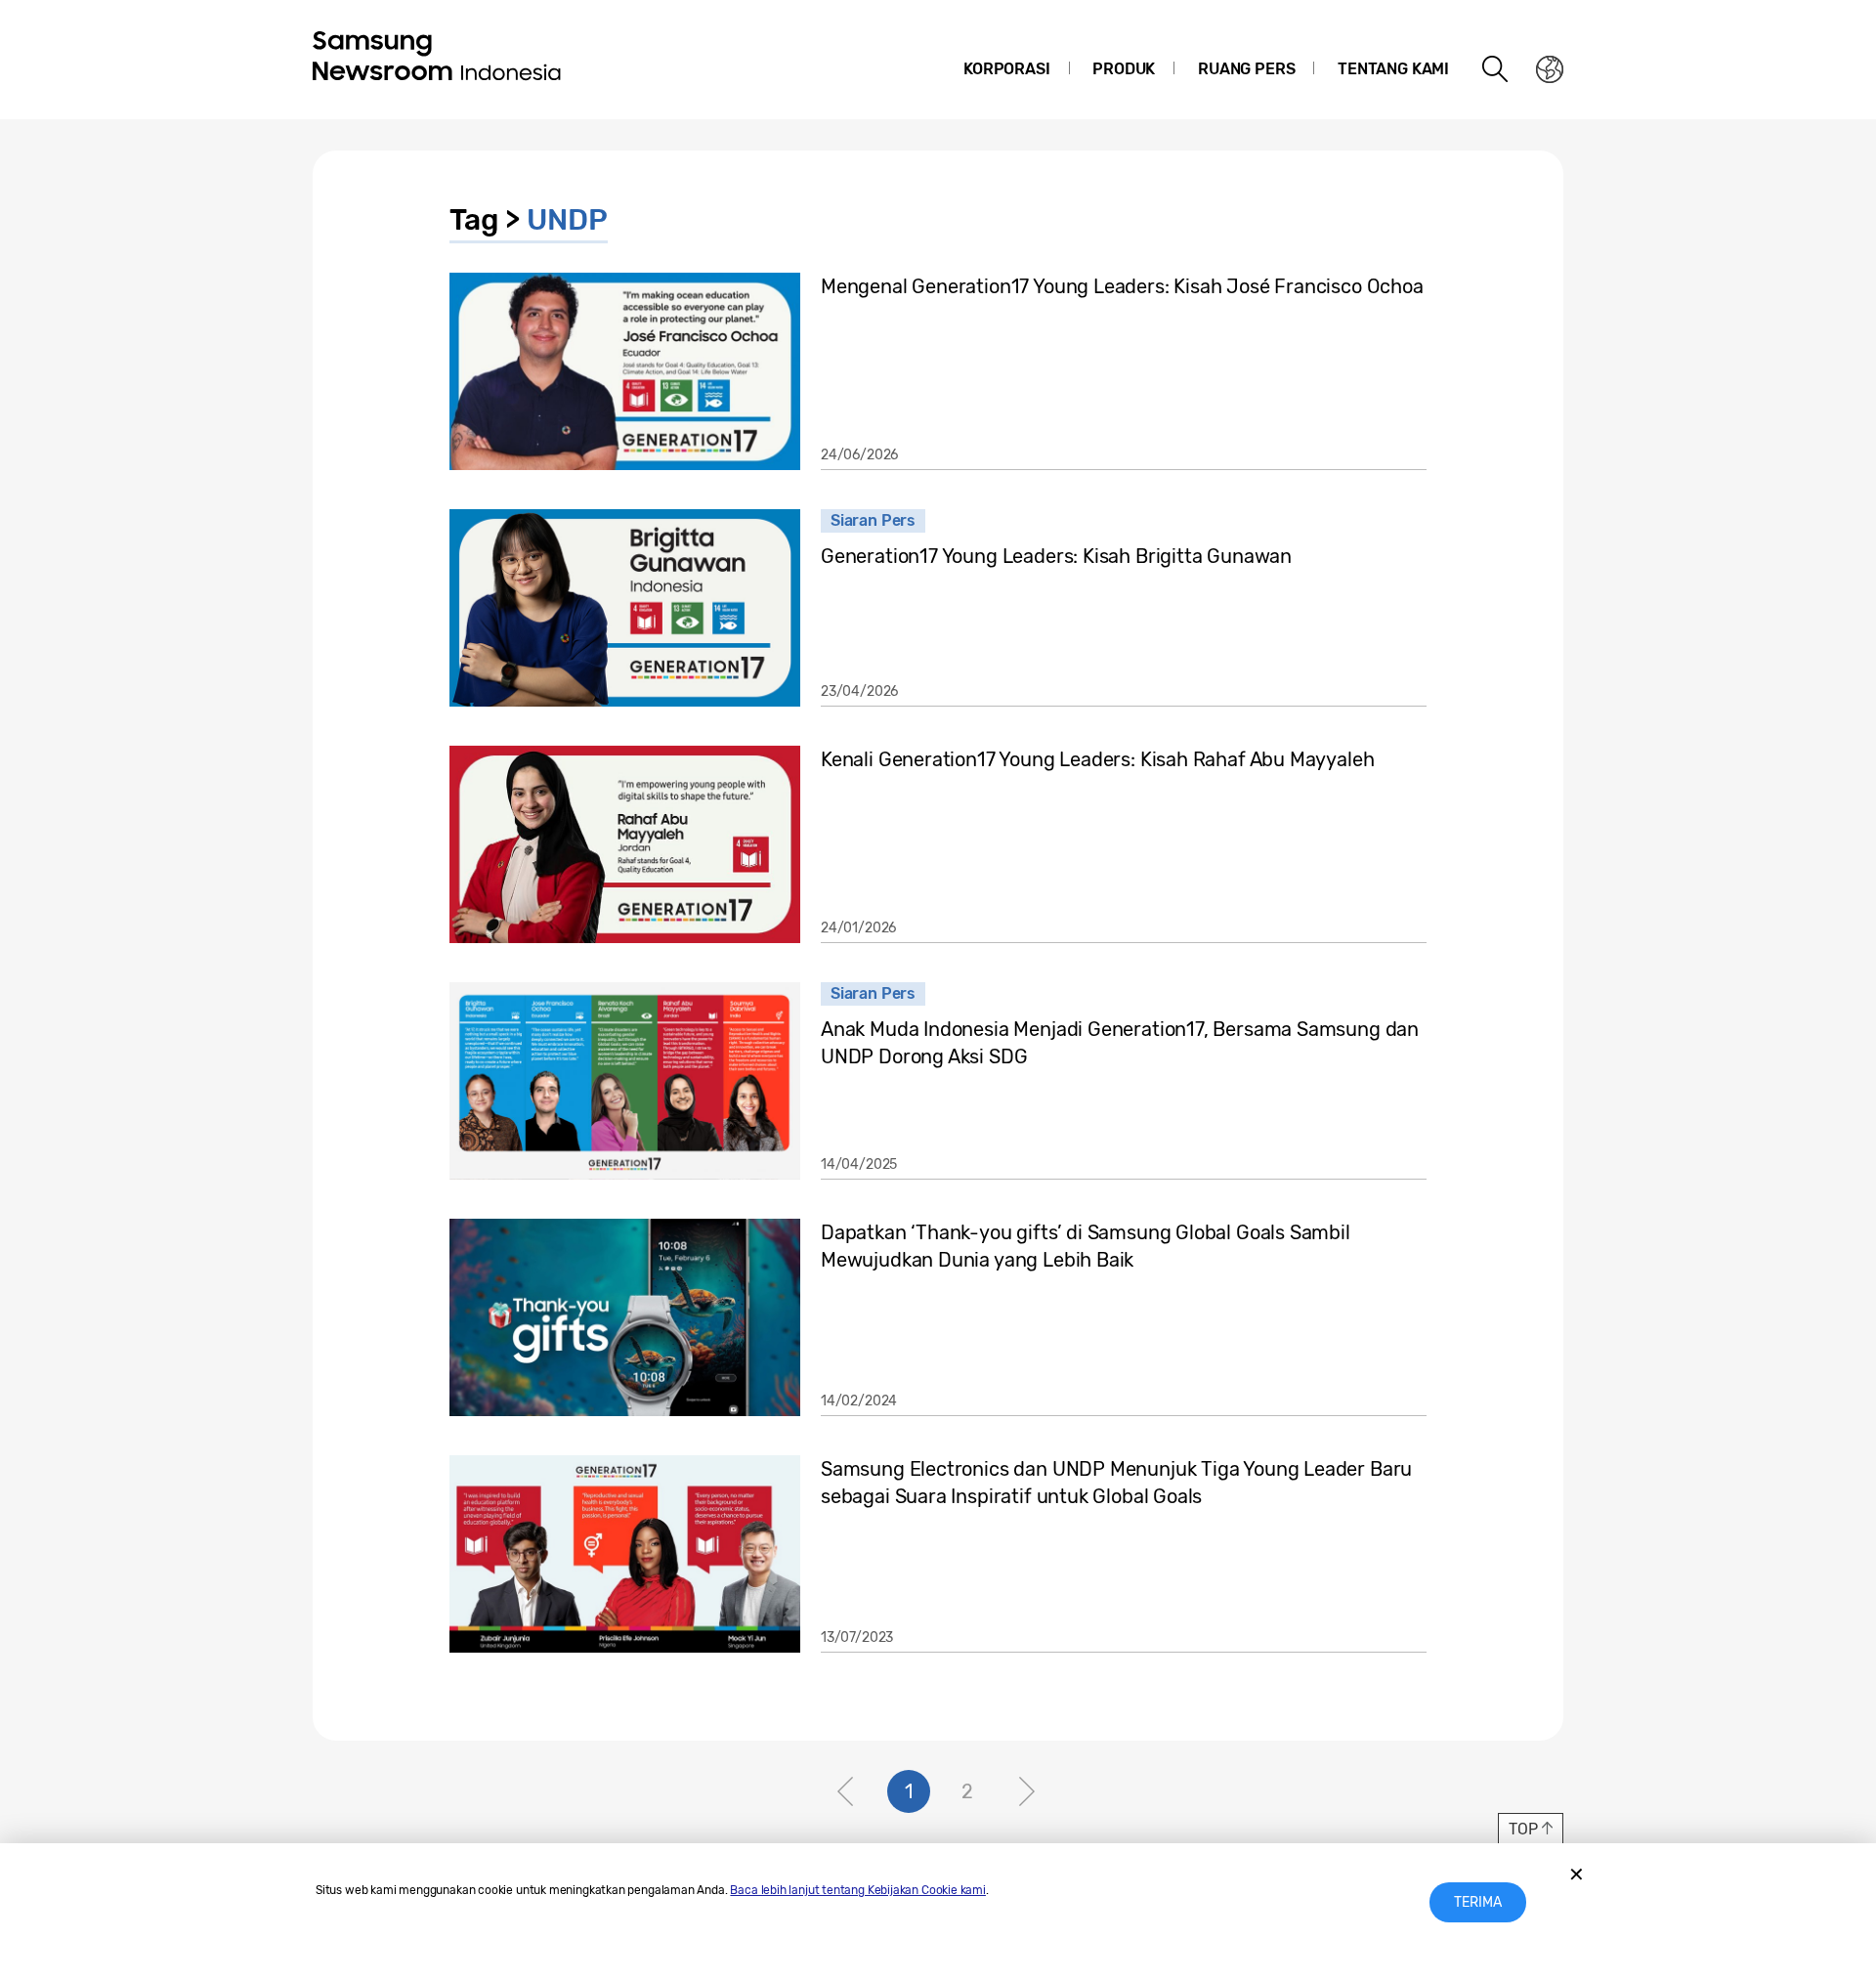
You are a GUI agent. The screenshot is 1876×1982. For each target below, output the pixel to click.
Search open (1496, 69)
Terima (1478, 1902)
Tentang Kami (1393, 69)
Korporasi (1006, 69)
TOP (1523, 1829)
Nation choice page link (1550, 69)
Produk (1124, 69)
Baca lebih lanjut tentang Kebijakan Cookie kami (858, 1890)
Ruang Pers (1246, 69)
